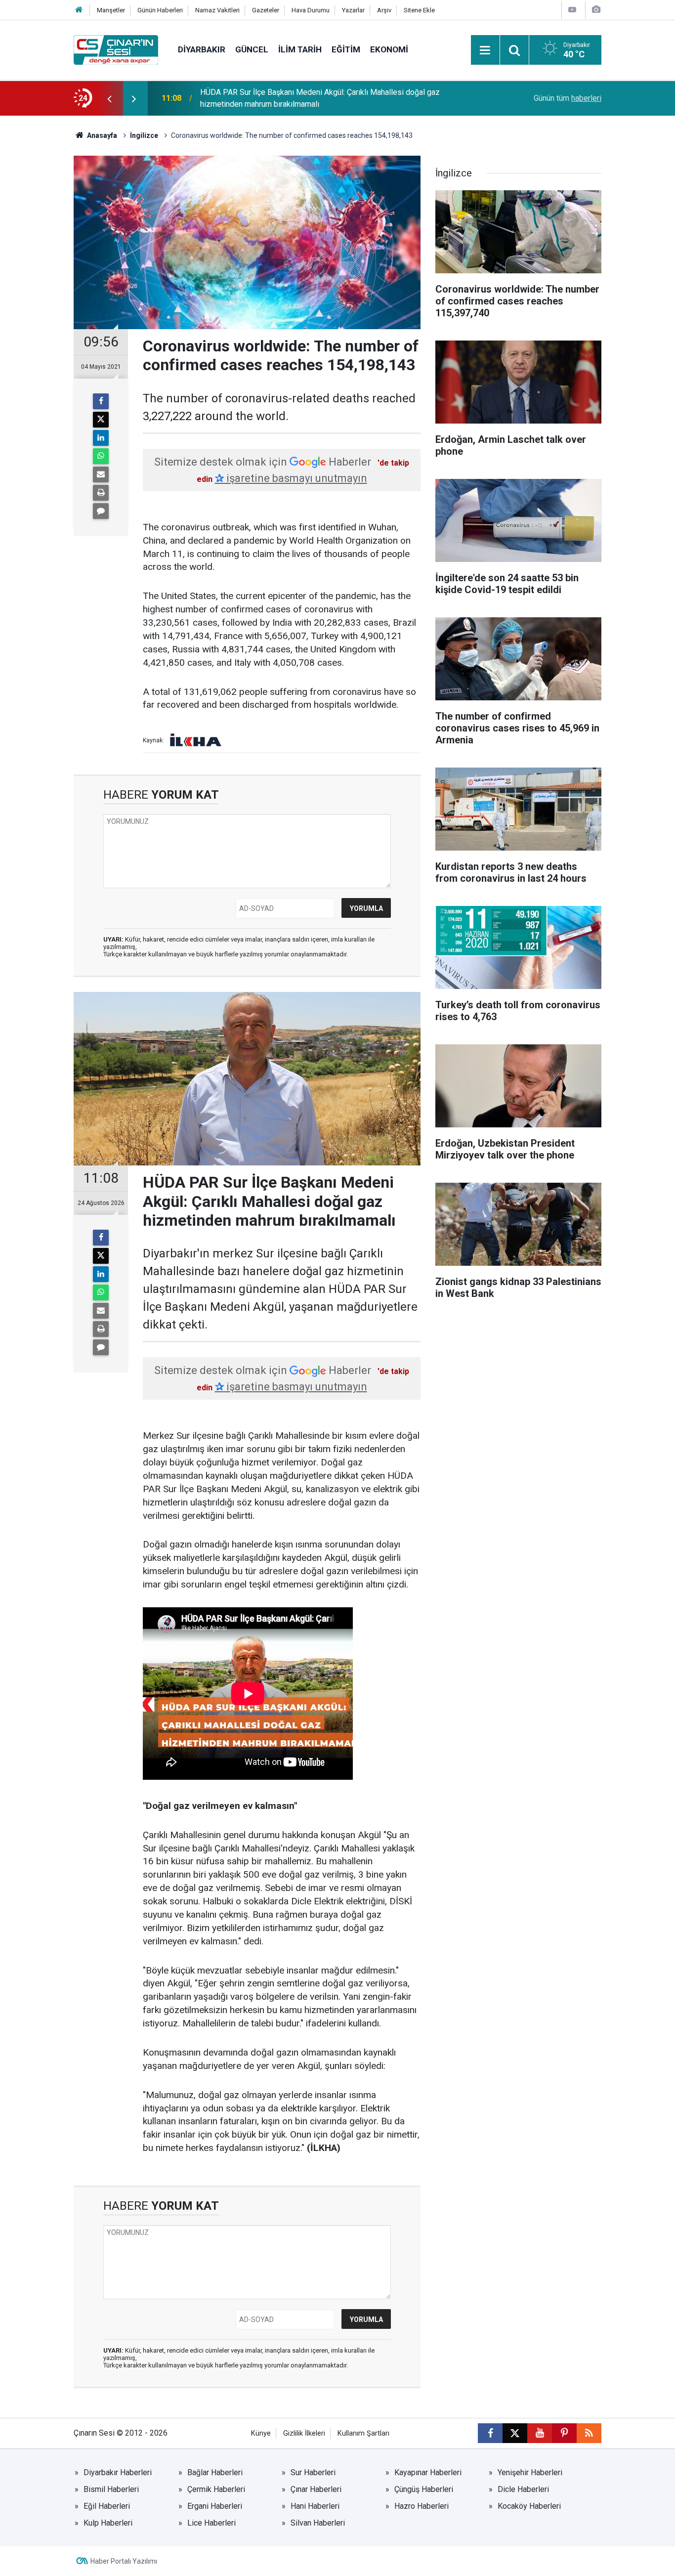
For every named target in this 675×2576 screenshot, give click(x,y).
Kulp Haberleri (108, 2523)
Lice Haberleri (211, 2523)
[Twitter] (101, 420)
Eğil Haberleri (107, 2506)
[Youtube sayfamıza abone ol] (540, 2433)
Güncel (252, 49)
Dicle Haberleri (523, 2489)
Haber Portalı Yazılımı (124, 2561)
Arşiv (384, 10)
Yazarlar (353, 10)
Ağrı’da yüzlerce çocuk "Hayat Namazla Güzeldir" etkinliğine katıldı (314, 98)
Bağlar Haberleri (215, 2472)
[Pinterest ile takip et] (564, 2433)
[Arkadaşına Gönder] (101, 474)
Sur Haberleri (313, 2472)
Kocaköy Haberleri (529, 2506)
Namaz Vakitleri (217, 10)
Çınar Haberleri (316, 2489)
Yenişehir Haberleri (530, 2472)
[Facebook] (101, 401)
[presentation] (109, 98)
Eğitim (346, 49)
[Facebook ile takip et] (490, 2433)
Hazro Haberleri (422, 2506)
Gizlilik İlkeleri (304, 2433)
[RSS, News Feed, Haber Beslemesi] (589, 2433)
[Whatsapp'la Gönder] (101, 456)
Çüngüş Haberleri (424, 2489)
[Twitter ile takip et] (515, 2433)
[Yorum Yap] (101, 511)
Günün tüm (568, 98)
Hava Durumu (311, 10)
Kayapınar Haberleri (428, 2472)
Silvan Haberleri (318, 2523)
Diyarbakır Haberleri (118, 2472)
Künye (261, 2433)
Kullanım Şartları (363, 2433)
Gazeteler (266, 10)
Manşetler (111, 10)
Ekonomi (389, 49)
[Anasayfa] (79, 10)
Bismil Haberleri (111, 2489)
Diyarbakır (202, 49)
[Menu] (485, 50)
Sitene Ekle (419, 10)
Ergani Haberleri (215, 2506)
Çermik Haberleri (216, 2489)
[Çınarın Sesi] (116, 49)
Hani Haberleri (315, 2506)
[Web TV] (572, 10)
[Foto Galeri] (596, 10)
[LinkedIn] (101, 438)
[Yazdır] (101, 493)
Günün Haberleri (160, 10)
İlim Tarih (300, 49)
